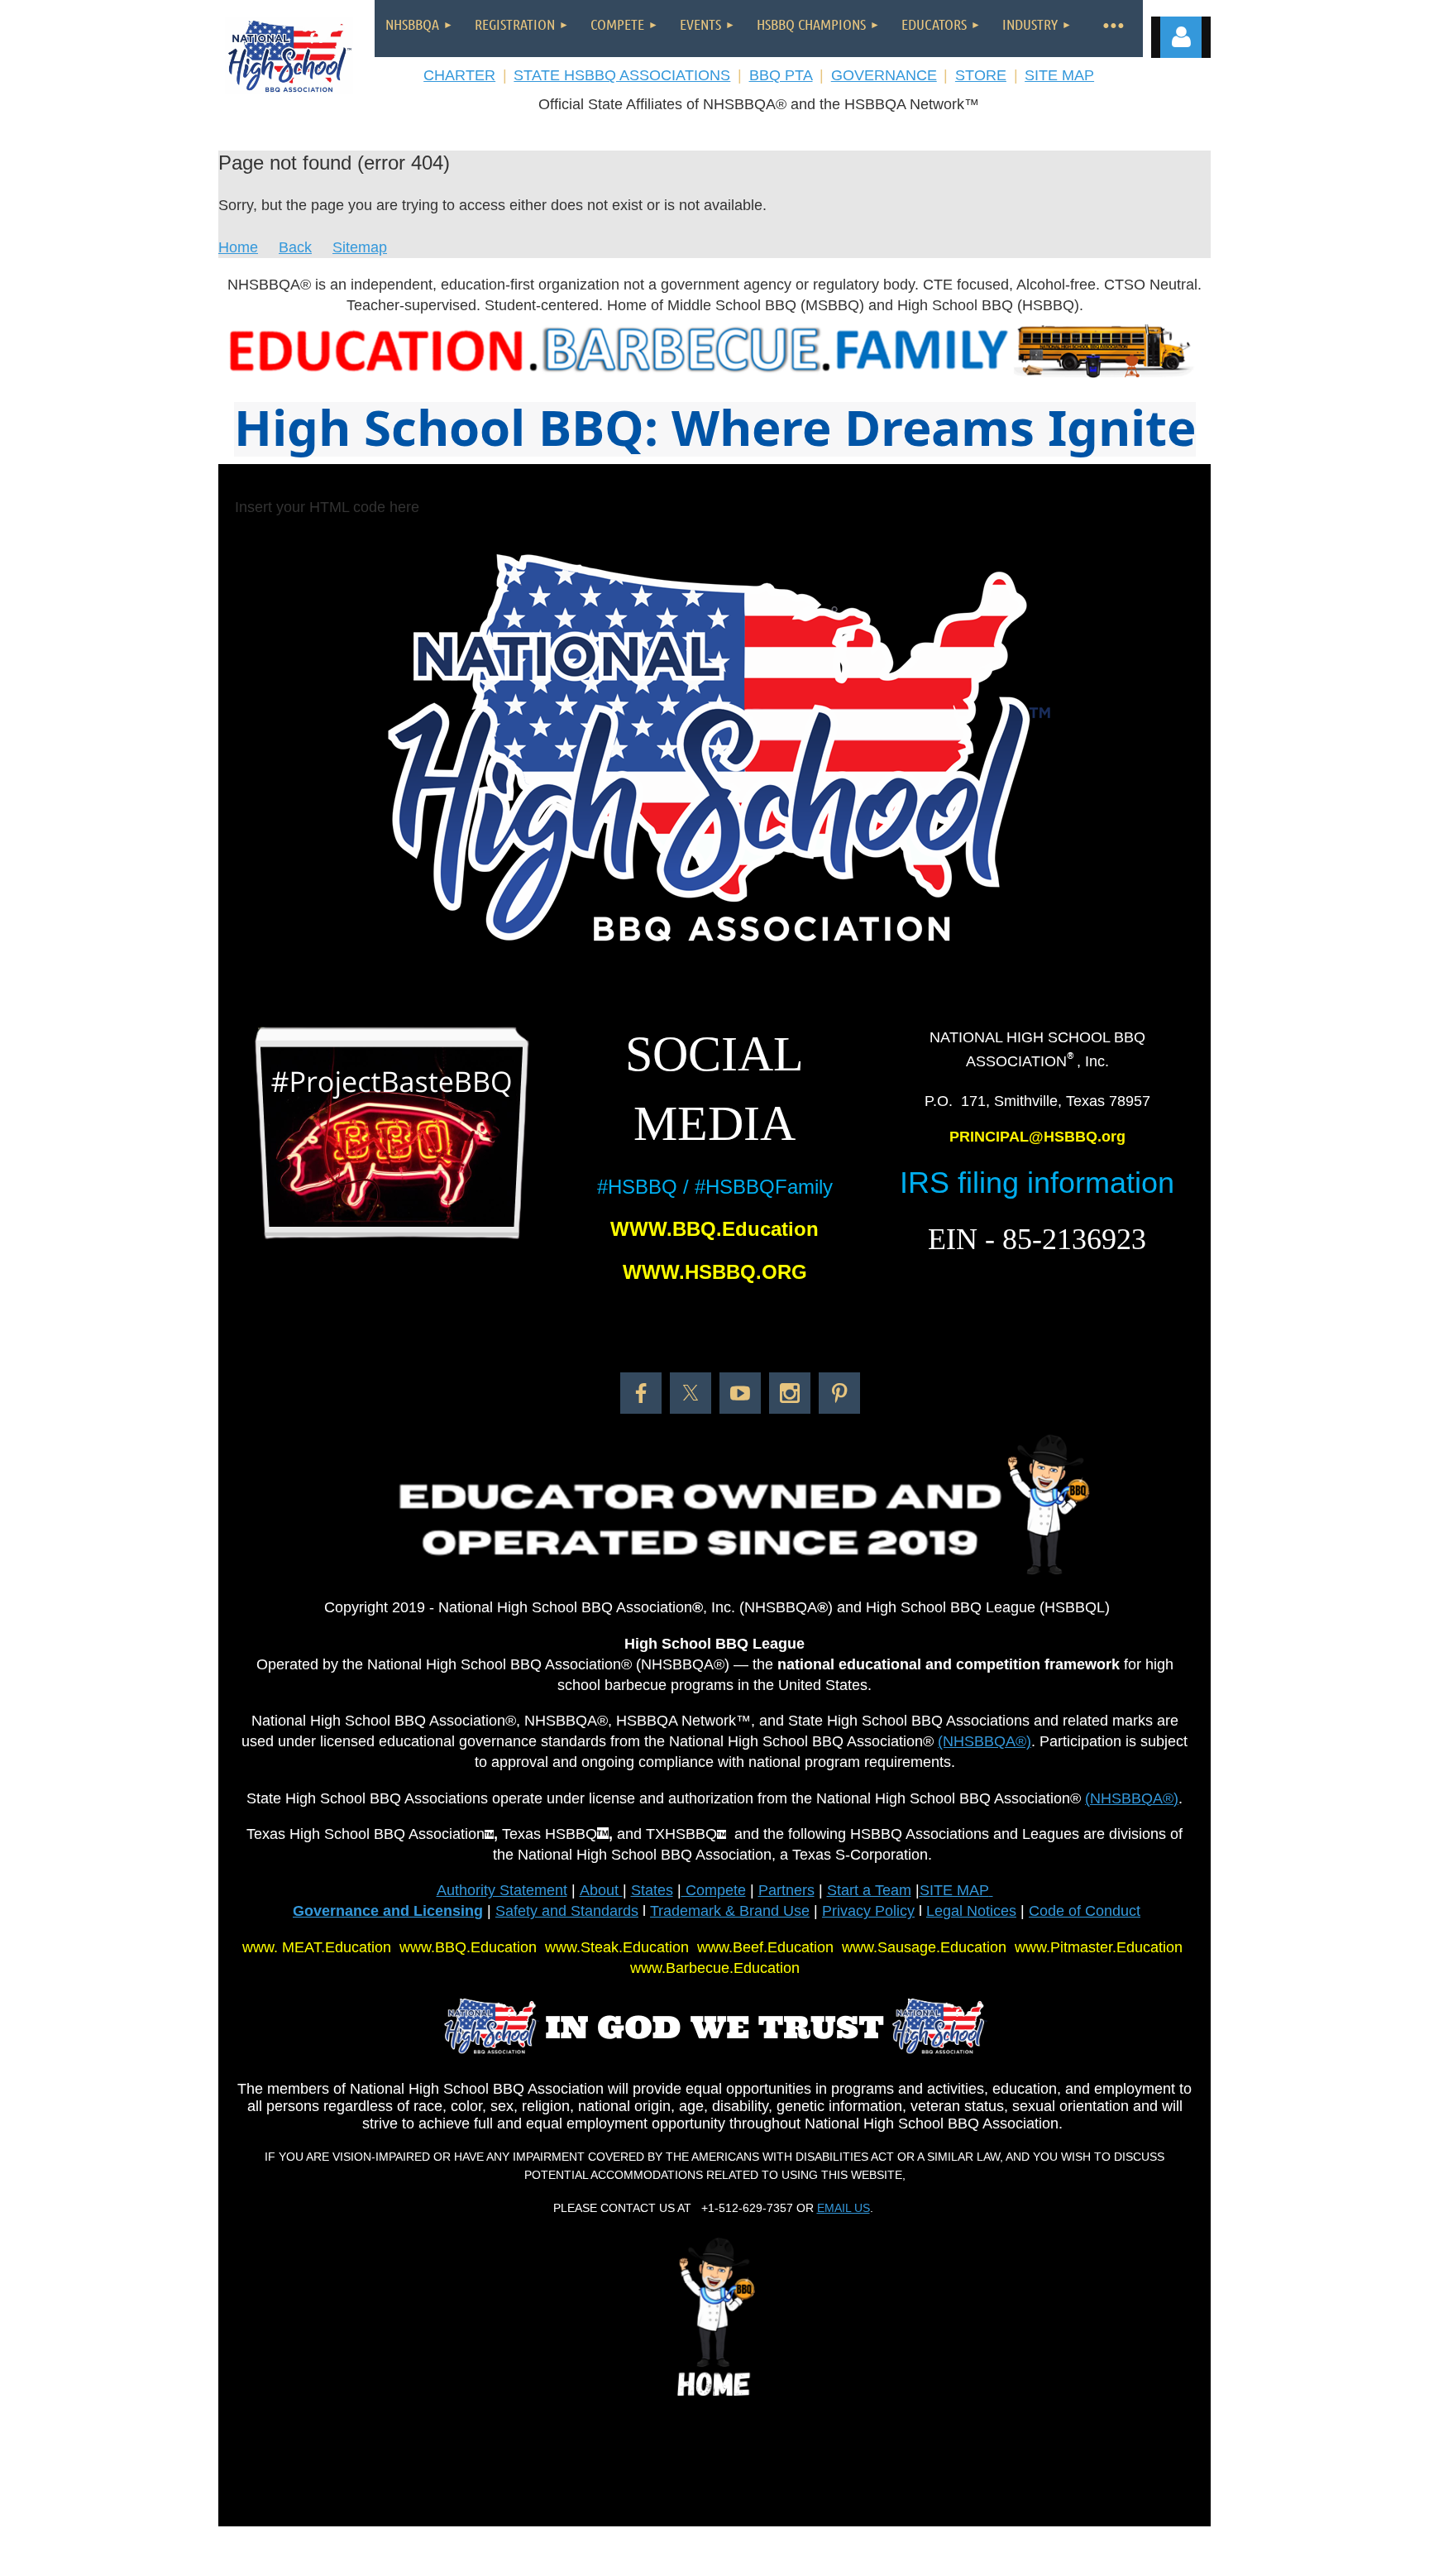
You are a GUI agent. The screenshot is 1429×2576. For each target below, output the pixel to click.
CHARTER (459, 75)
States (652, 1890)
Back (295, 247)
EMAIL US (844, 2208)
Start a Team (869, 1890)
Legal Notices (971, 1911)
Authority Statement (502, 1890)
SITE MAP (1059, 75)
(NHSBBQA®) (985, 1741)
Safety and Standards (567, 1911)
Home (238, 247)
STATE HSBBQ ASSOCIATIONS (622, 75)
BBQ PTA (781, 75)
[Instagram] (790, 1393)
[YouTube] (740, 1393)
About (601, 1890)
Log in (1181, 37)
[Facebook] (641, 1393)
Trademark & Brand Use (730, 1911)
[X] (691, 1393)
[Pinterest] (839, 1393)
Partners (786, 1890)
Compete (714, 1890)
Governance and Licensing (388, 1911)
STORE (981, 75)
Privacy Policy (868, 1911)
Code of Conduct (1085, 1911)
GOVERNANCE (884, 75)
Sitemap (360, 247)
